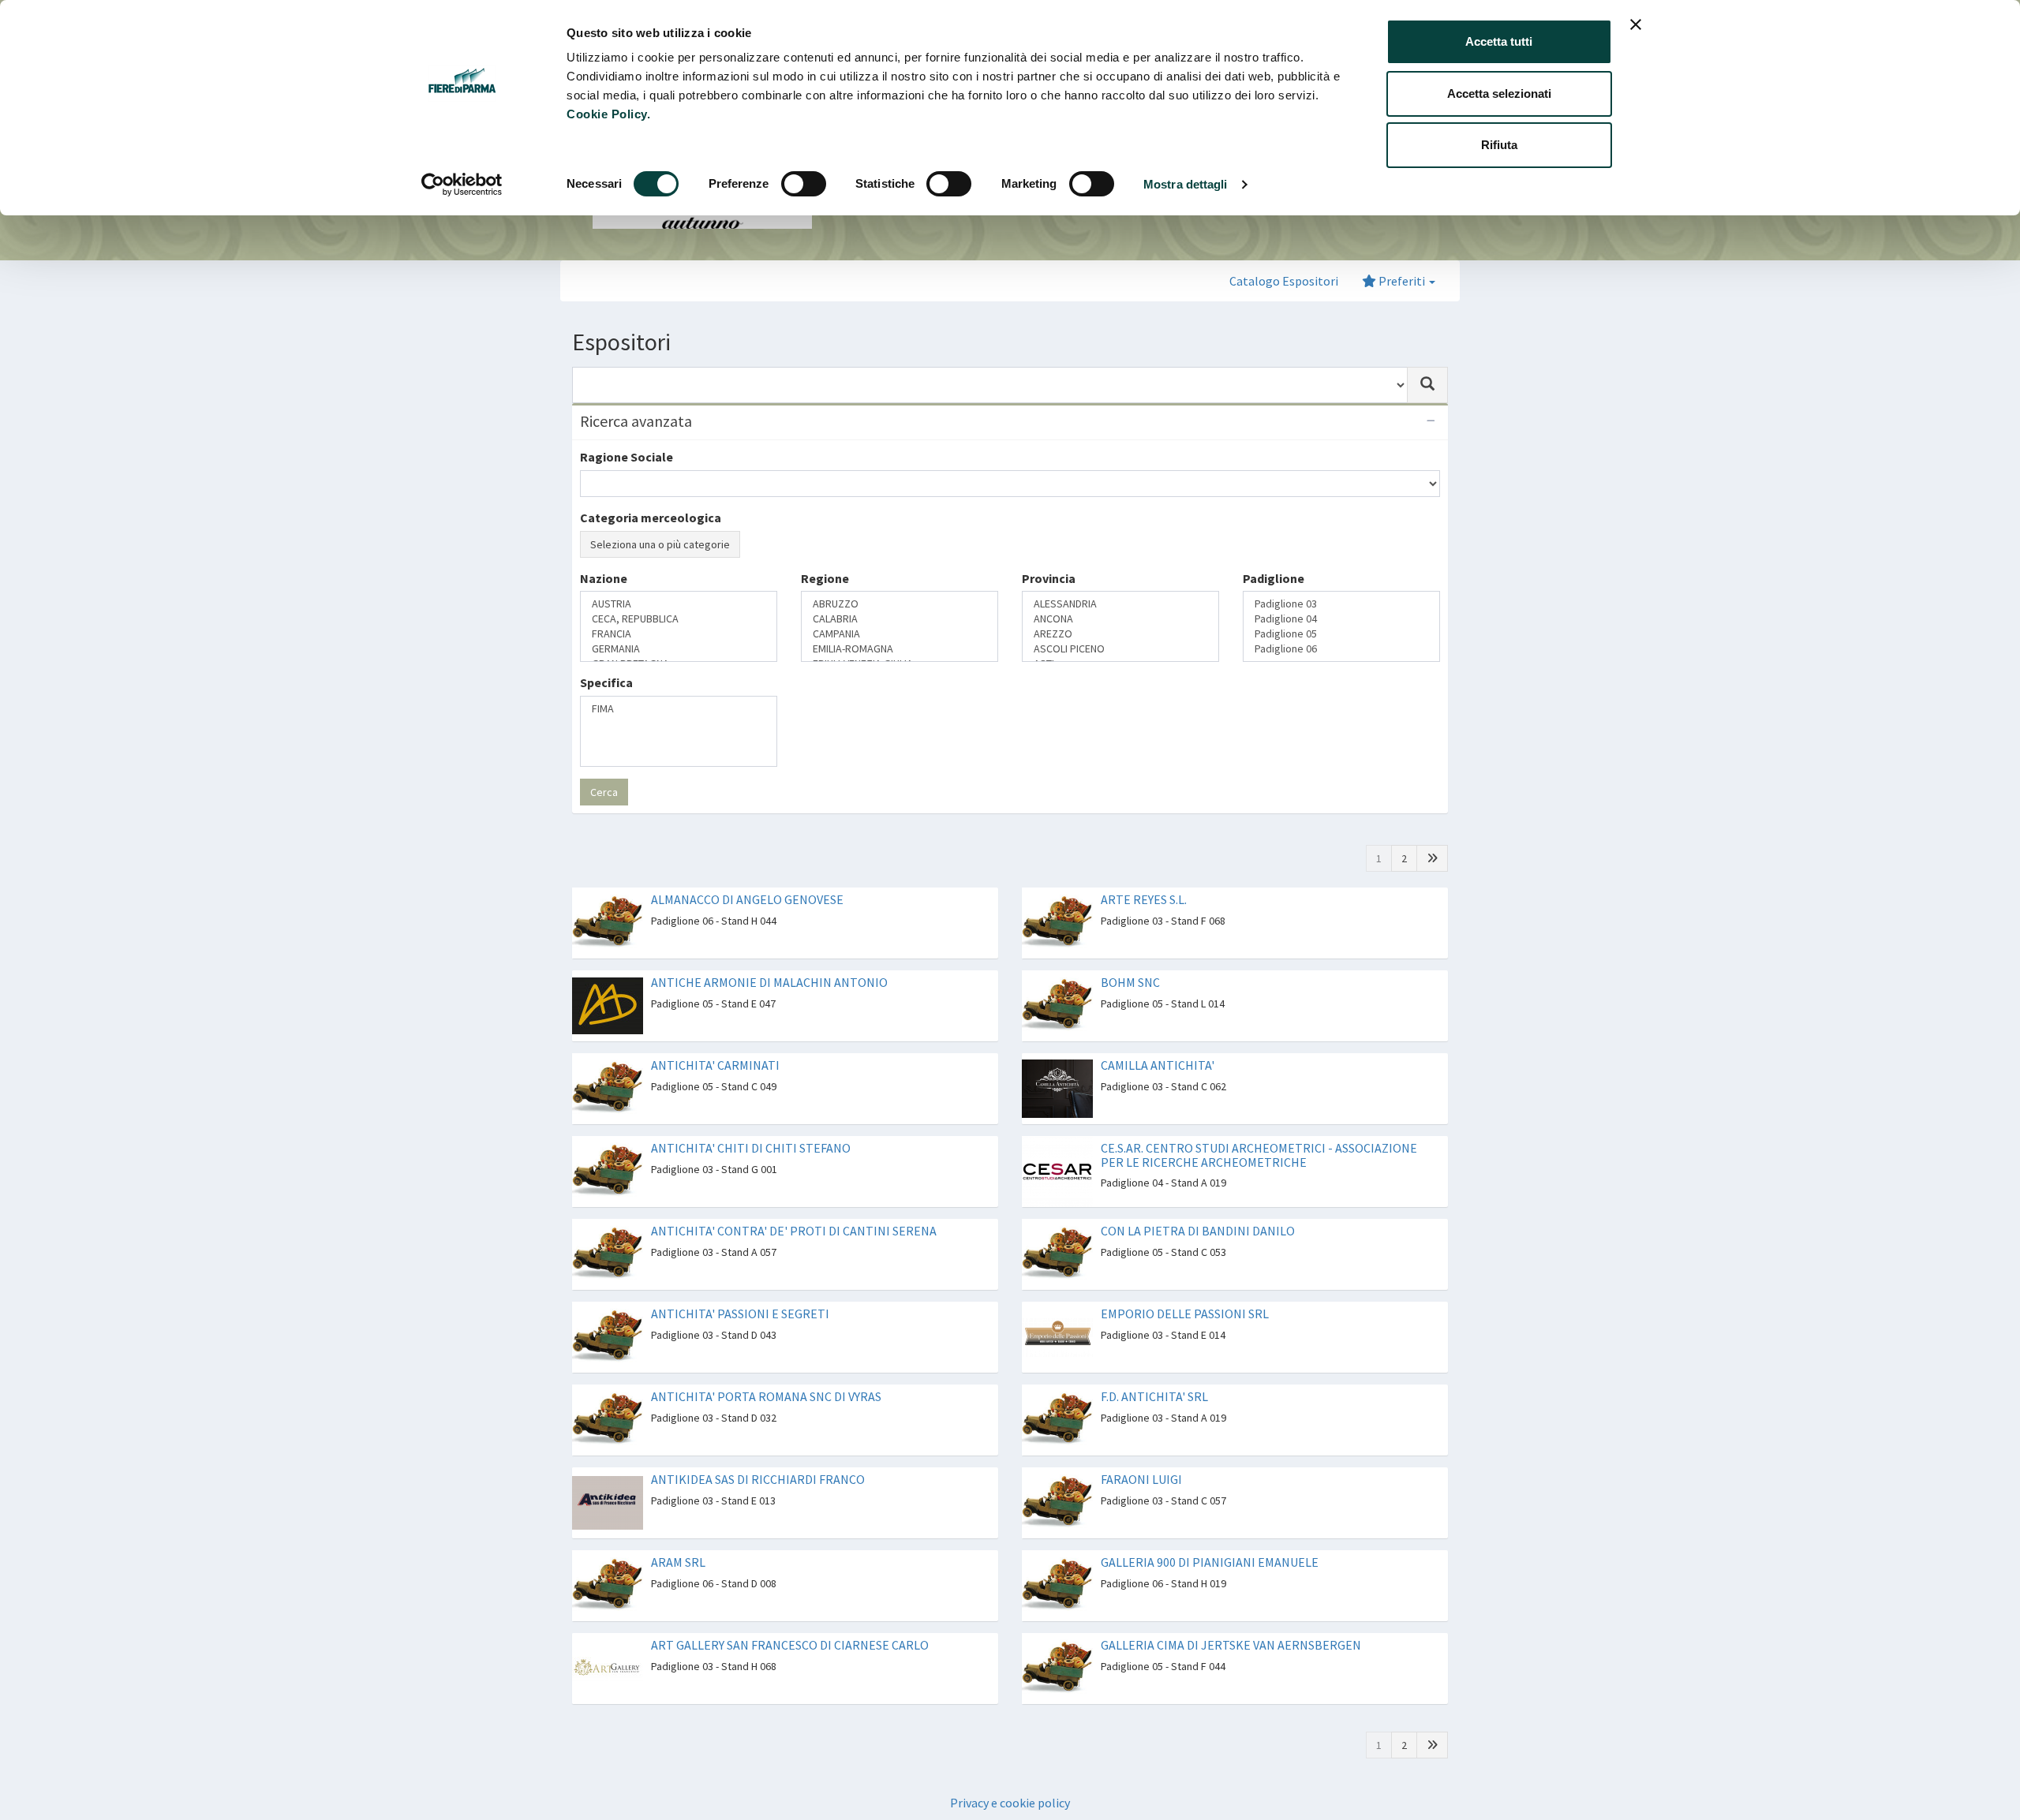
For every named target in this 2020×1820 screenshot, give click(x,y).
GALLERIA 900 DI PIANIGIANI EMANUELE (1210, 1532)
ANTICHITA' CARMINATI (715, 1035)
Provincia (1049, 633)
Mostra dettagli (1186, 184)
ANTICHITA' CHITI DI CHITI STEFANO (751, 1118)
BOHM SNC (1130, 952)
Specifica (606, 696)
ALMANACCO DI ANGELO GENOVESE (747, 869)
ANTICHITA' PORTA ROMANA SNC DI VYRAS (766, 1366)
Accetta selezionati (1499, 93)
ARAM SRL (678, 1532)
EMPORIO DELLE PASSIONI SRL (1185, 1284)
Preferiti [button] (1402, 281)
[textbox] (589, 661)
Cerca (604, 762)
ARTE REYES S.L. (1144, 869)
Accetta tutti (1499, 41)
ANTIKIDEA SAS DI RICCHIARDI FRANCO (758, 1449)
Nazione (604, 633)
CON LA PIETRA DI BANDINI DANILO (1198, 1201)
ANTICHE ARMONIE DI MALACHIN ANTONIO (769, 952)
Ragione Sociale (627, 457)
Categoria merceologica (651, 518)
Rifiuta (1499, 145)
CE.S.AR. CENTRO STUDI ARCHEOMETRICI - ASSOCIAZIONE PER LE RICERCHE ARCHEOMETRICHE (1259, 1125)
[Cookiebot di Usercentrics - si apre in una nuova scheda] (462, 185)
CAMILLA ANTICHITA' (1158, 1035)
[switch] (804, 184)
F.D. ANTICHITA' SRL (1154, 1366)
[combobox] (990, 385)
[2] (1432, 828)
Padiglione (1274, 633)
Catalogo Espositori (1284, 281)
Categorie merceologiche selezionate (690, 574)
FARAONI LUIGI (1141, 1449)
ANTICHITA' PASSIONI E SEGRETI (740, 1284)
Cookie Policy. (608, 114)
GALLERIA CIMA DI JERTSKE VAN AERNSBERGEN (1231, 1615)
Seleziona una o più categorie (660, 544)
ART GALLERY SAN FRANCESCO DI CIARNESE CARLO (790, 1615)
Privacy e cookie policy (1010, 1773)
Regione (825, 633)
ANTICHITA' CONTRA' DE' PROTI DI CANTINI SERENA (794, 1201)
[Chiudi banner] (1636, 24)
